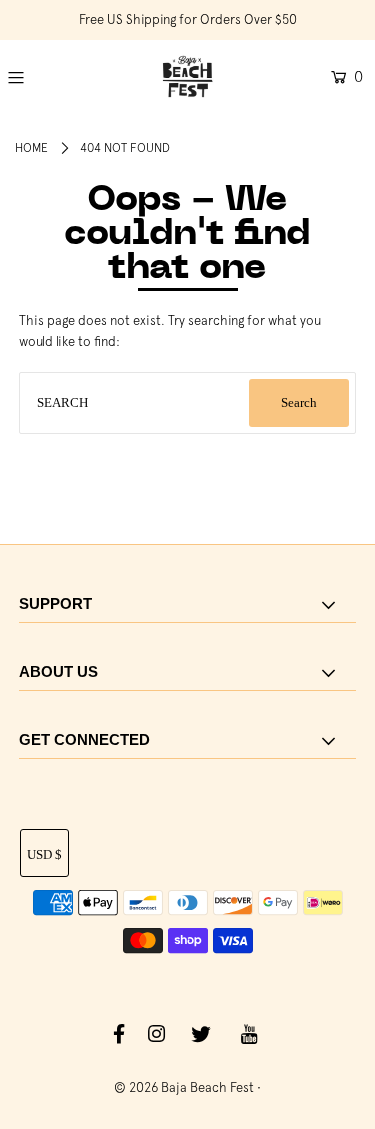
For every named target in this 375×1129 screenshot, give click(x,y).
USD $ (44, 854)
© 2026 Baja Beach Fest (184, 1087)
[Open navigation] (37, 77)
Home (31, 148)
